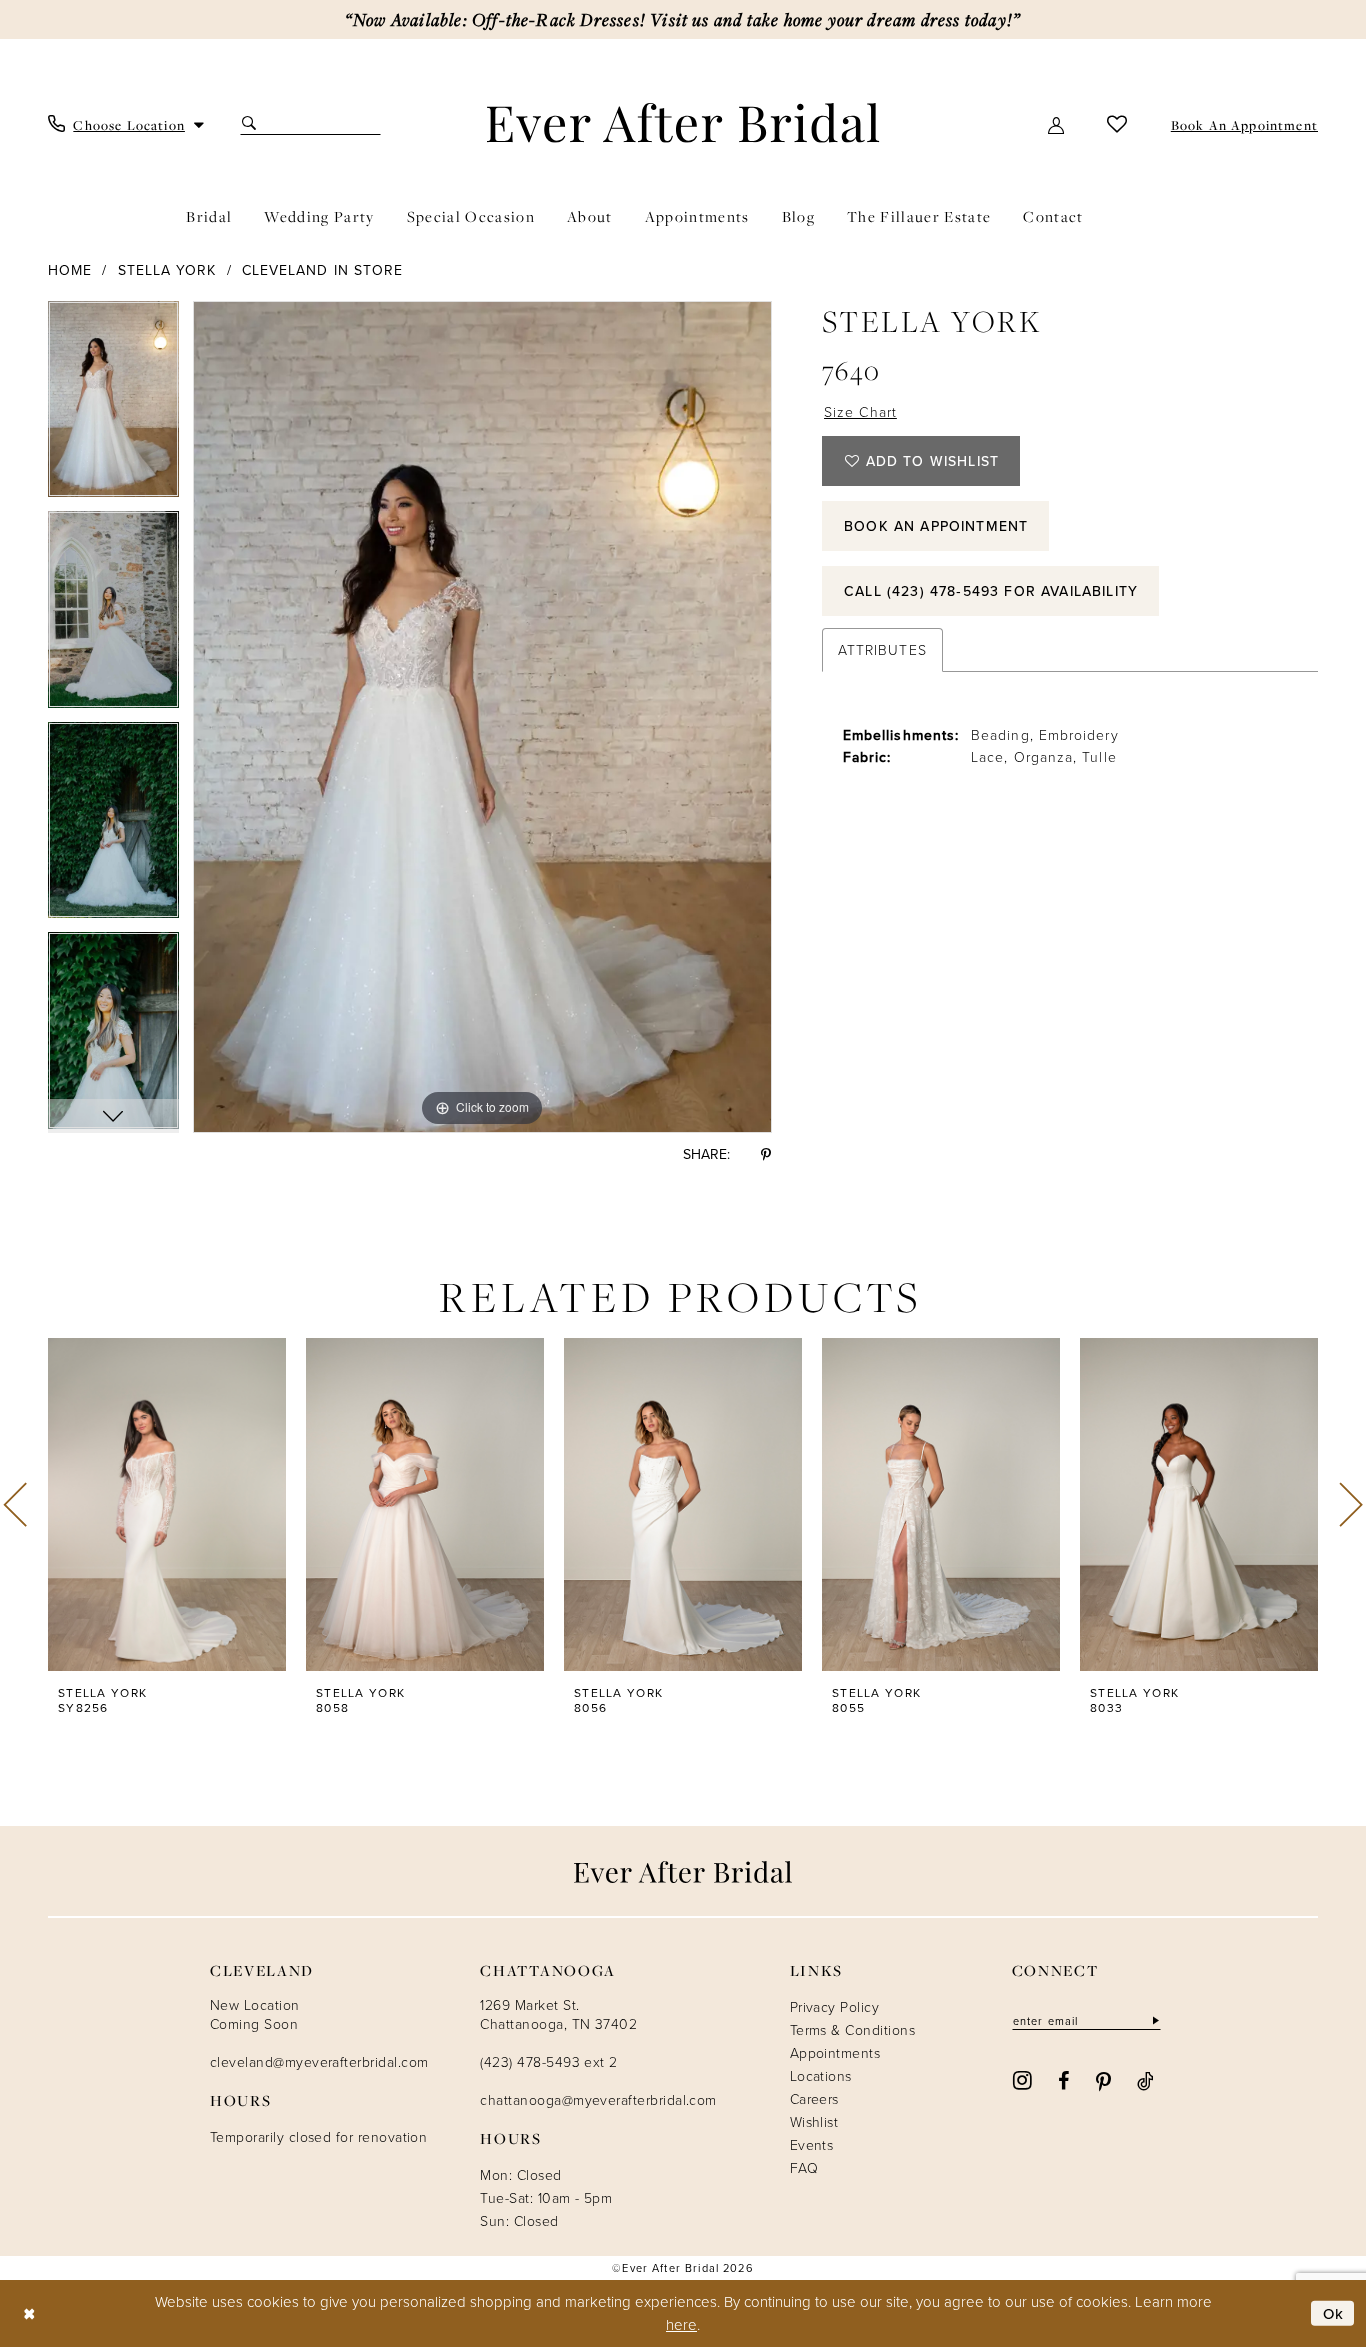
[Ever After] (683, 122)
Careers (814, 2098)
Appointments (835, 2052)
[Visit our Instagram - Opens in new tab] (1022, 2079)
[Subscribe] (1154, 2020)
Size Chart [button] (860, 411)
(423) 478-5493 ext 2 (548, 2061)
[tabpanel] (113, 406)
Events (812, 2144)
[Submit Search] (251, 123)
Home (70, 270)
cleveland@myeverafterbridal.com (319, 2061)
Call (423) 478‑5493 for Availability (991, 591)
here (681, 2324)
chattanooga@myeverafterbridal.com (598, 2099)
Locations (821, 2075)
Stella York (167, 270)
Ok (1334, 2313)
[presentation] (167, 1505)
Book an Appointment (936, 526)
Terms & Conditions (852, 2029)
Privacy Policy (835, 2006)
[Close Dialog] (29, 2313)
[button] (1057, 123)
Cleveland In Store (322, 270)
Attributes (882, 649)
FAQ (804, 2167)
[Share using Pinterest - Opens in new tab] (766, 1154)
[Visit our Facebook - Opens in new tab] (1063, 2080)
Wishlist (814, 2121)
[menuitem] (126, 123)
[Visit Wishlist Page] (1117, 123)
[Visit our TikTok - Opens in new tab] (1145, 2080)
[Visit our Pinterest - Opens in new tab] (1103, 2080)
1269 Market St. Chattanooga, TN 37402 (558, 2014)
